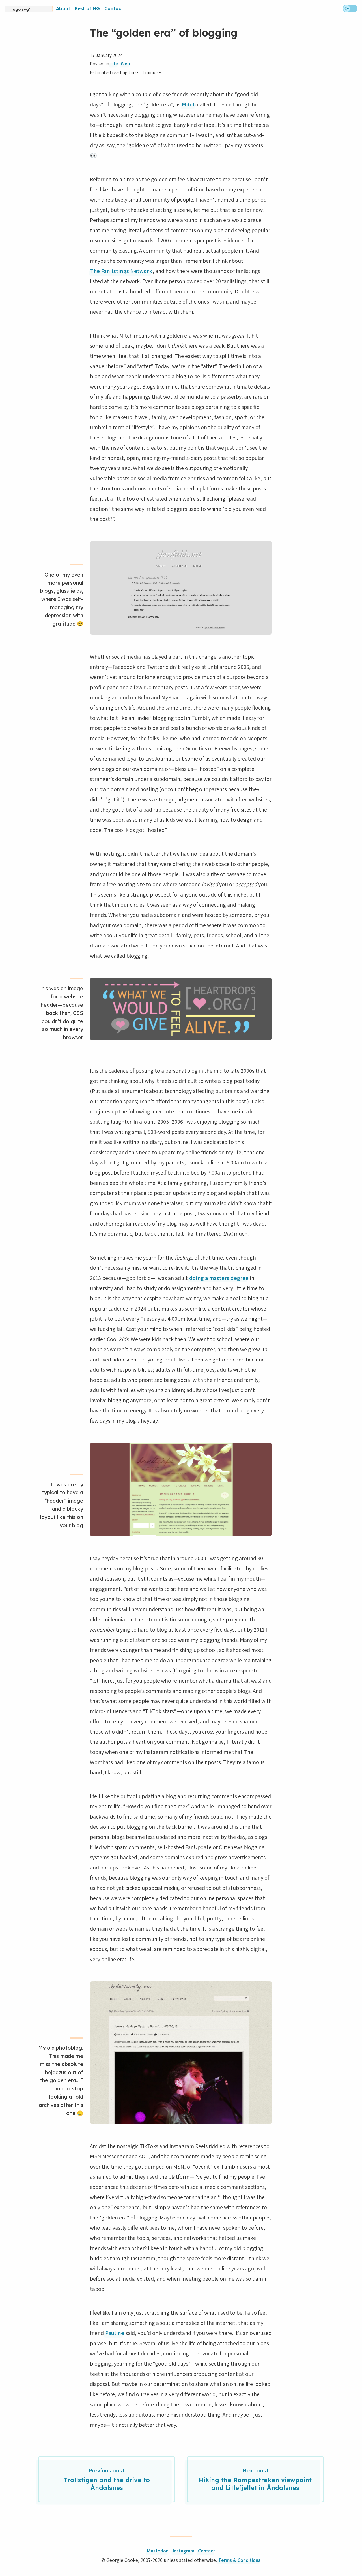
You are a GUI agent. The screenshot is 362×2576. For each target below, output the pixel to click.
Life (114, 64)
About (63, 8)
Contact (114, 8)
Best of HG (87, 8)
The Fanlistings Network (121, 271)
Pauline (115, 2333)
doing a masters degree (219, 1278)
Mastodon (158, 2551)
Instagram (183, 2551)
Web (125, 64)
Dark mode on (350, 8)
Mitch (189, 104)
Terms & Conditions (239, 2560)
